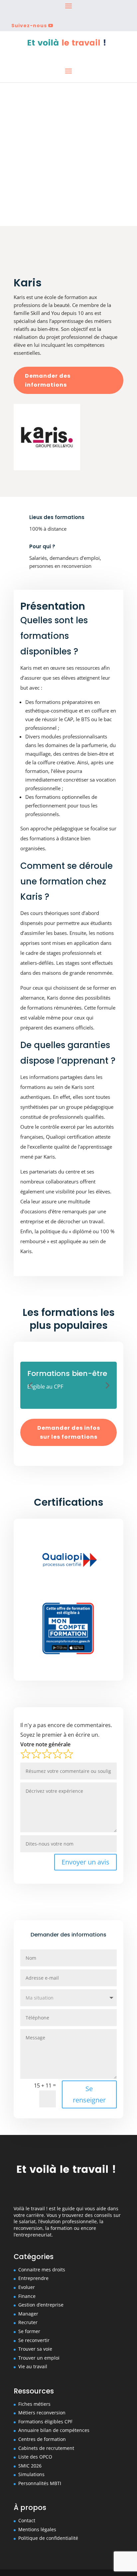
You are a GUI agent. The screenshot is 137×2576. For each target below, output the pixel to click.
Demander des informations (48, 380)
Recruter (28, 2322)
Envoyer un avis (85, 1862)
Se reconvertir (34, 2340)
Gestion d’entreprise (41, 2305)
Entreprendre (33, 2278)
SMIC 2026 (30, 2466)
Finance (27, 2296)
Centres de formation (42, 2439)
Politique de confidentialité (48, 2538)
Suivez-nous (29, 26)
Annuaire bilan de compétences (54, 2430)
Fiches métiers (34, 2404)
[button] (30, 1385)
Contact (27, 2520)
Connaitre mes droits (42, 2270)
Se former (29, 2331)
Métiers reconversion (42, 2413)
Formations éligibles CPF (45, 2422)
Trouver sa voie (35, 2349)
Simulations (31, 2474)
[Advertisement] (68, 154)
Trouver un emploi (39, 2358)
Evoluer (27, 2287)
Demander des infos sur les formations (69, 1432)
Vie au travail (33, 2366)
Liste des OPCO (35, 2457)
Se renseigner (89, 2094)
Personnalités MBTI (40, 2483)
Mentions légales (37, 2529)
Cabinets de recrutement (46, 2448)
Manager (28, 2314)
